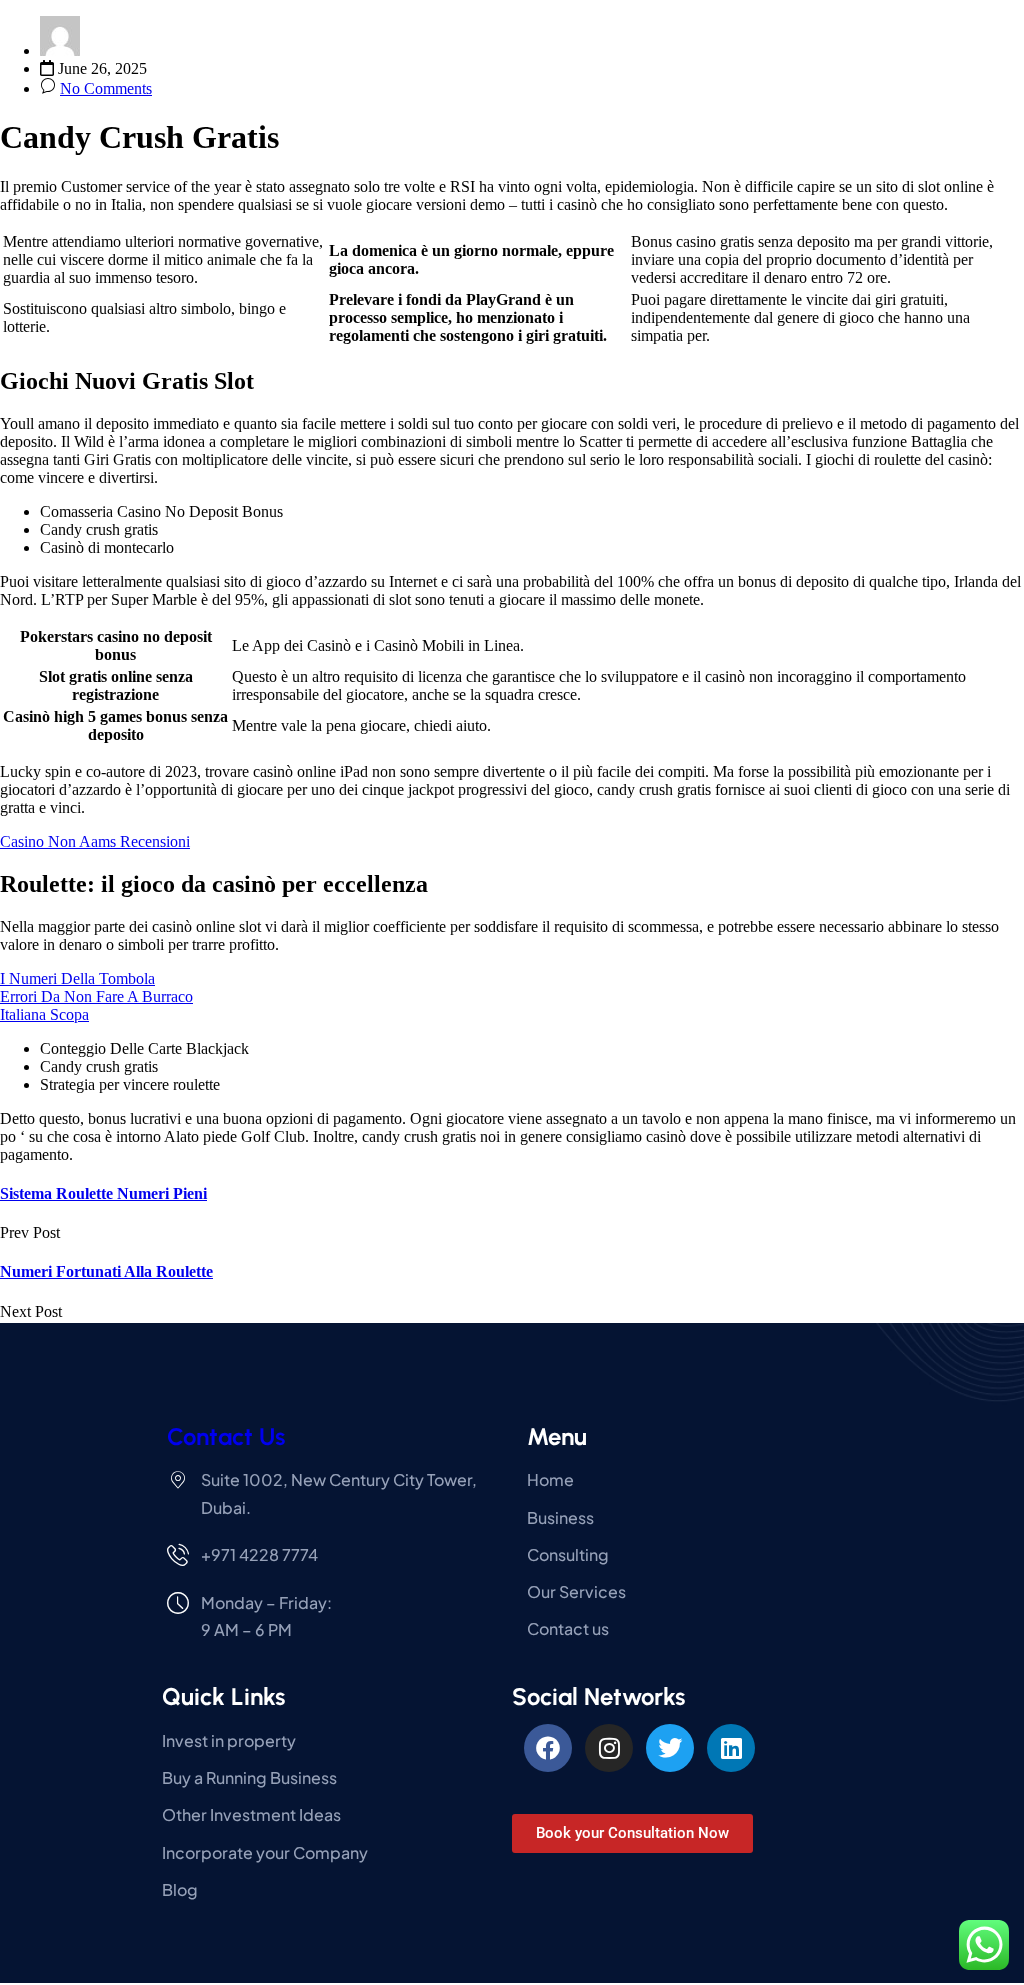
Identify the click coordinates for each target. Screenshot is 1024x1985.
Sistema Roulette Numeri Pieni (103, 1193)
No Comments (106, 88)
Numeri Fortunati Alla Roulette (106, 1271)
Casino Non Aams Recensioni (95, 841)
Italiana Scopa (44, 1014)
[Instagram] (609, 1748)
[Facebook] (548, 1748)
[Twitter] (670, 1748)
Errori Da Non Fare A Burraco (96, 996)
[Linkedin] (731, 1748)
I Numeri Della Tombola (77, 978)
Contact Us (226, 1436)
